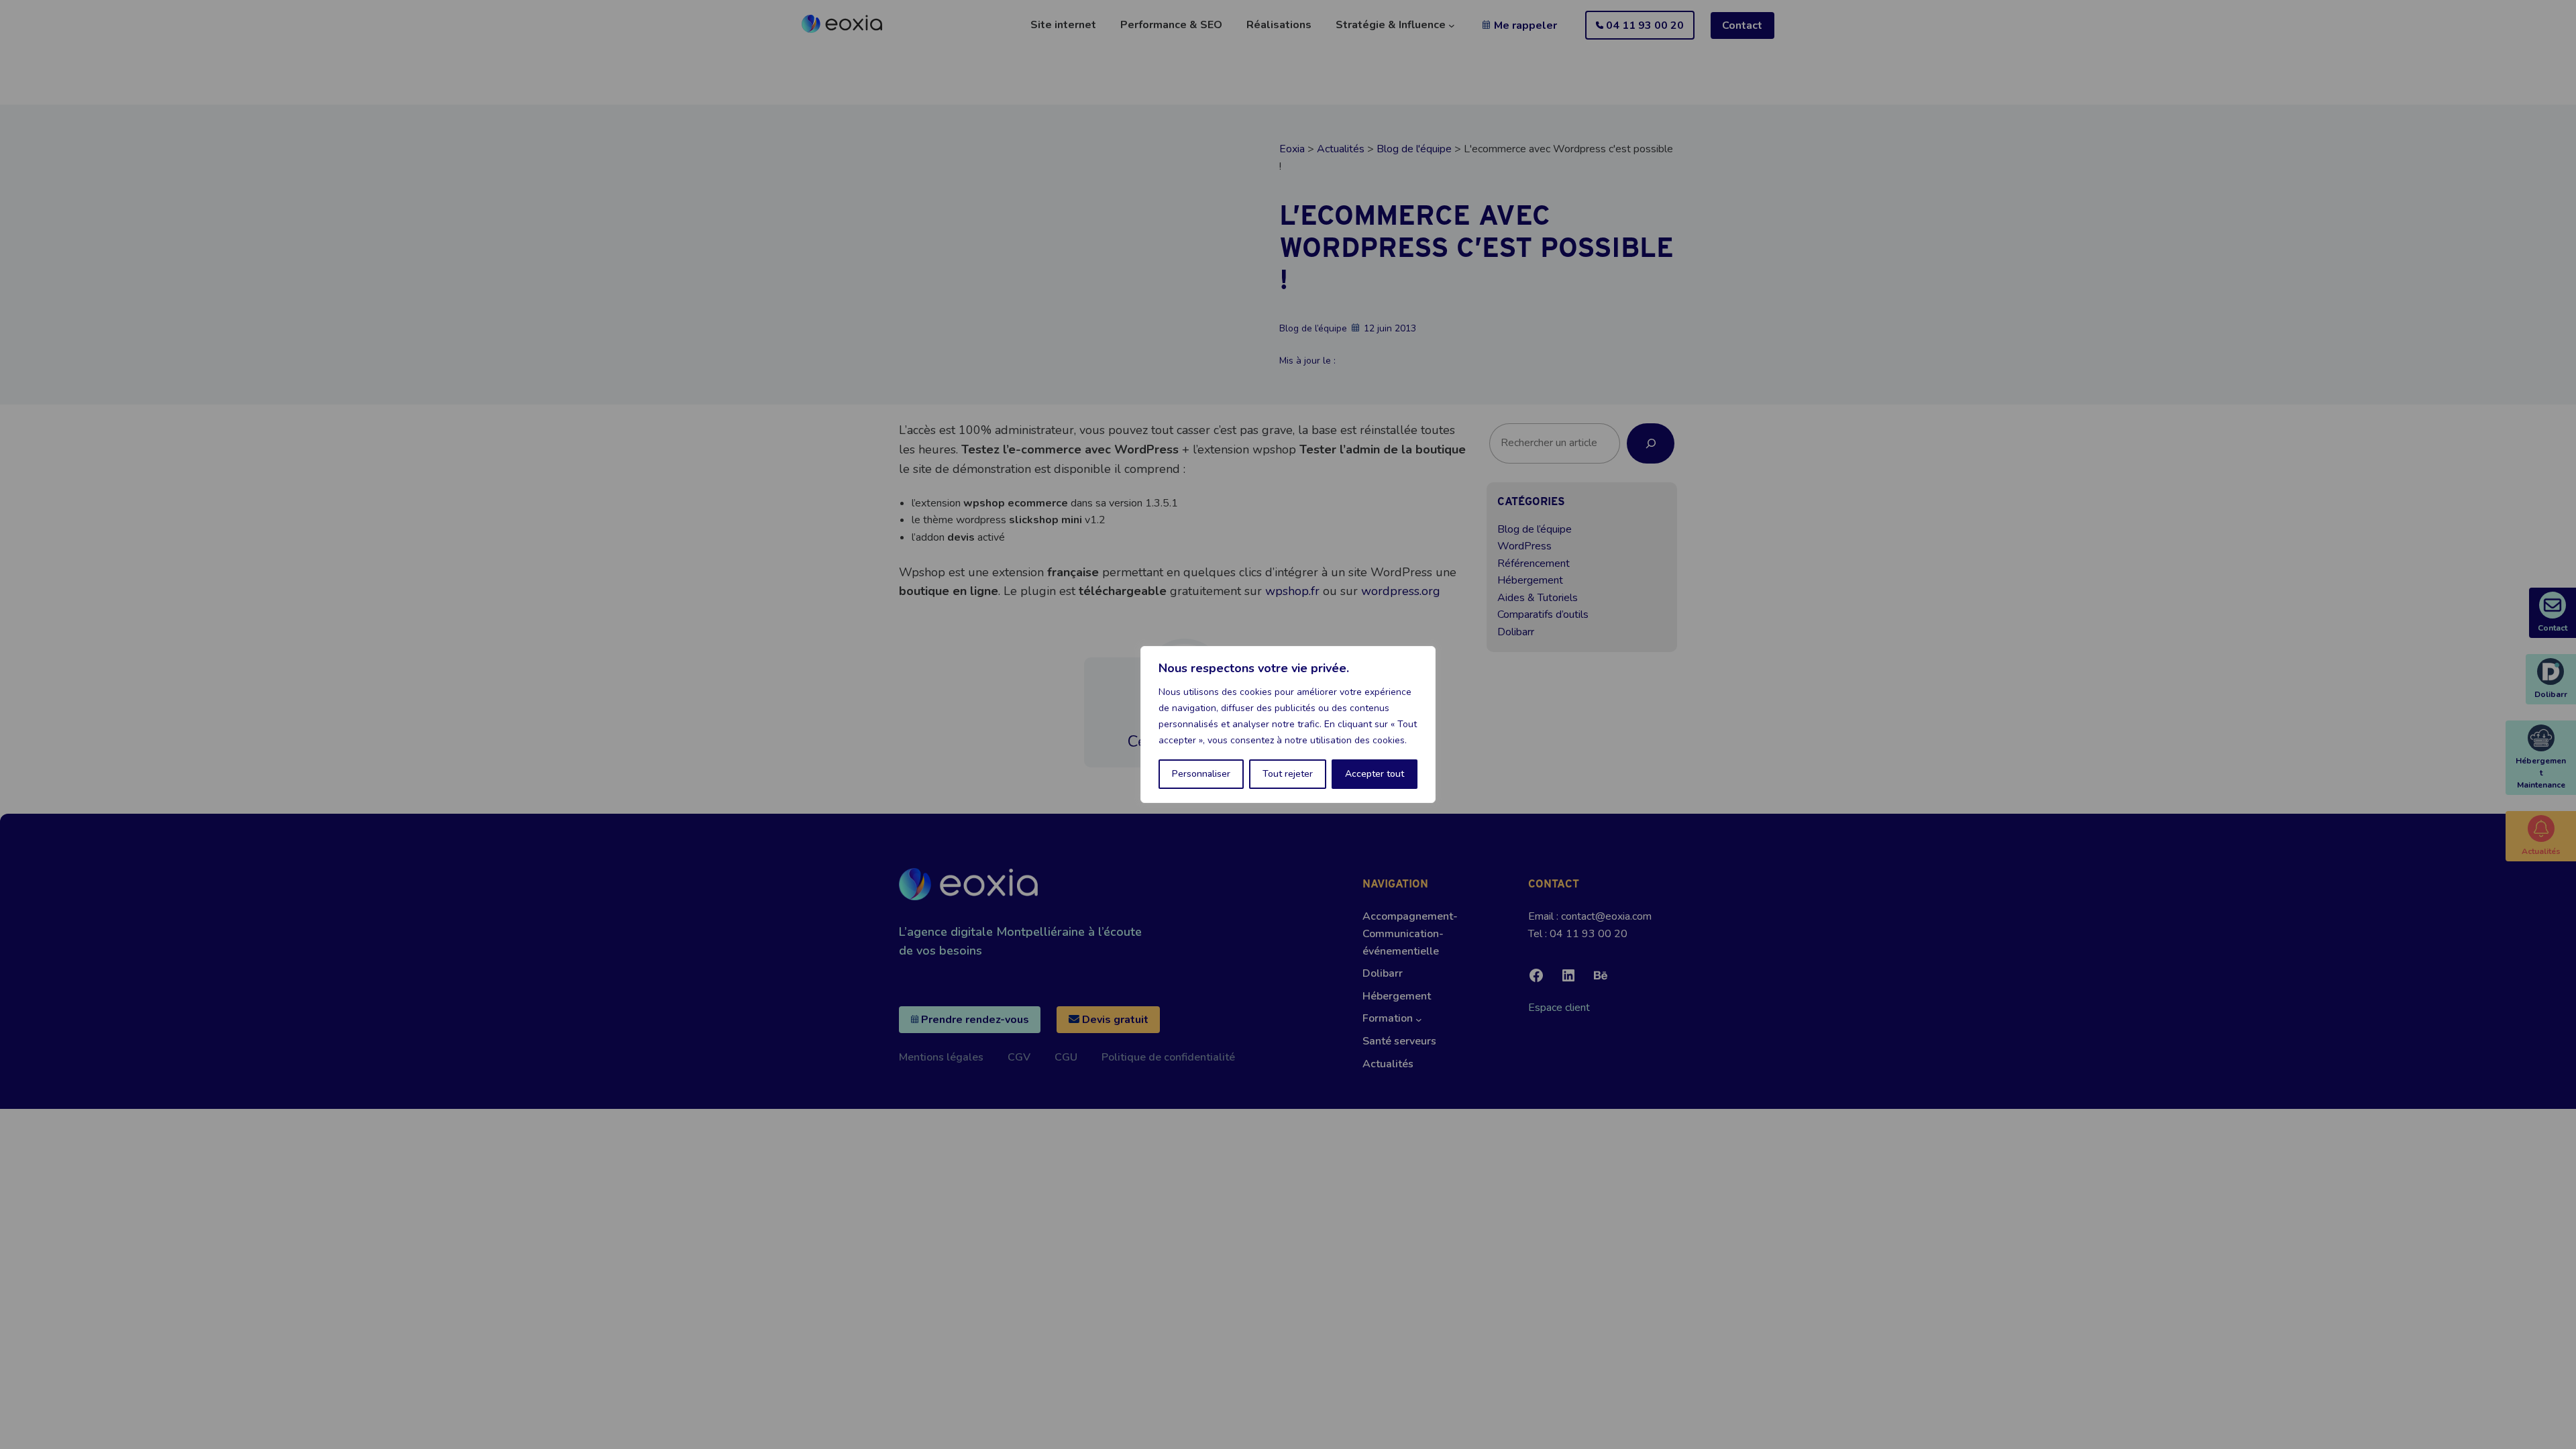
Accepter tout (1375, 774)
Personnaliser (1201, 774)
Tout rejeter (1288, 774)
